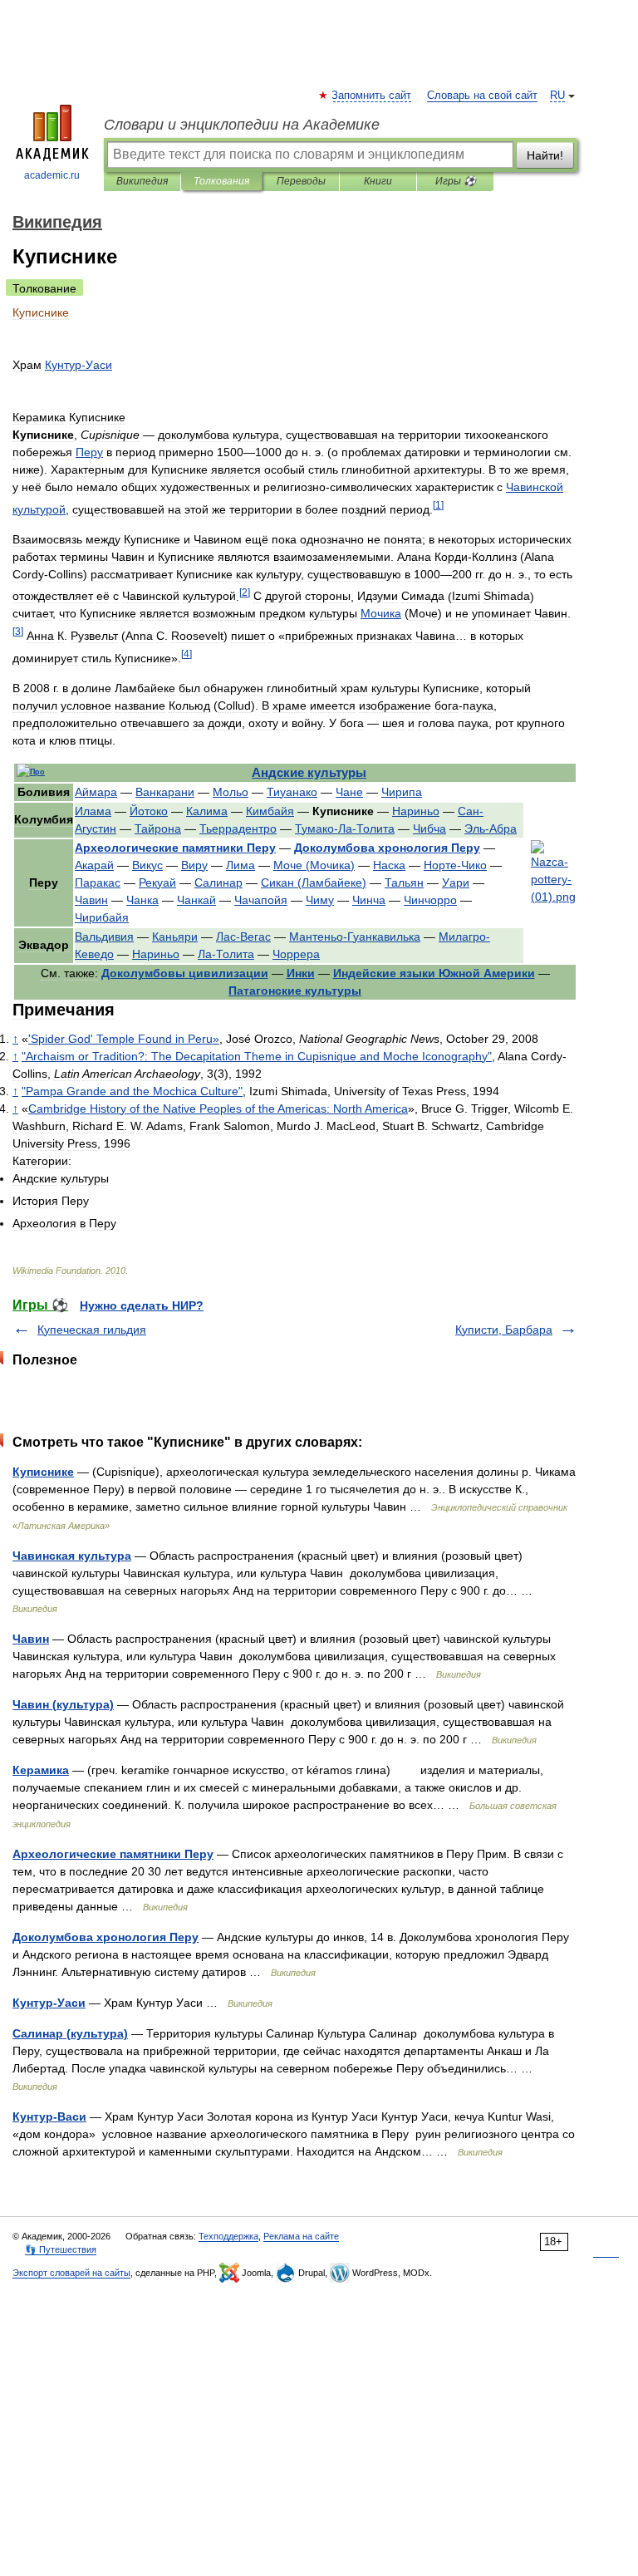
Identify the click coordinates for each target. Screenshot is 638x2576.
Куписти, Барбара (504, 1330)
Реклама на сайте (301, 2236)
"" (132, 1091)
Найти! (545, 155)
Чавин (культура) (63, 1704)
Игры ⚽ (456, 181)
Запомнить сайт (372, 96)
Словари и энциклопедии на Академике (242, 125)
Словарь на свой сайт (482, 96)
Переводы (301, 181)
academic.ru (52, 175)
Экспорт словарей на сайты (71, 2273)
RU (557, 96)
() (314, 865)
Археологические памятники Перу (113, 1854)
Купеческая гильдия (92, 1330)
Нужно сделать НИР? (142, 1305)
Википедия (142, 181)
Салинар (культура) (70, 2033)
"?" (257, 1056)
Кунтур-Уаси (49, 2003)
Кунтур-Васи (49, 2116)
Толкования (221, 181)
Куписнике (43, 1472)
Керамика (41, 1770)
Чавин (31, 1639)
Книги (378, 181)
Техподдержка (228, 2236)
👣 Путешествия (61, 2249)
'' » (124, 1039)
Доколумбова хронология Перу (106, 1937)
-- (345, 828)
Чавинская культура (72, 1556)
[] (438, 505)
